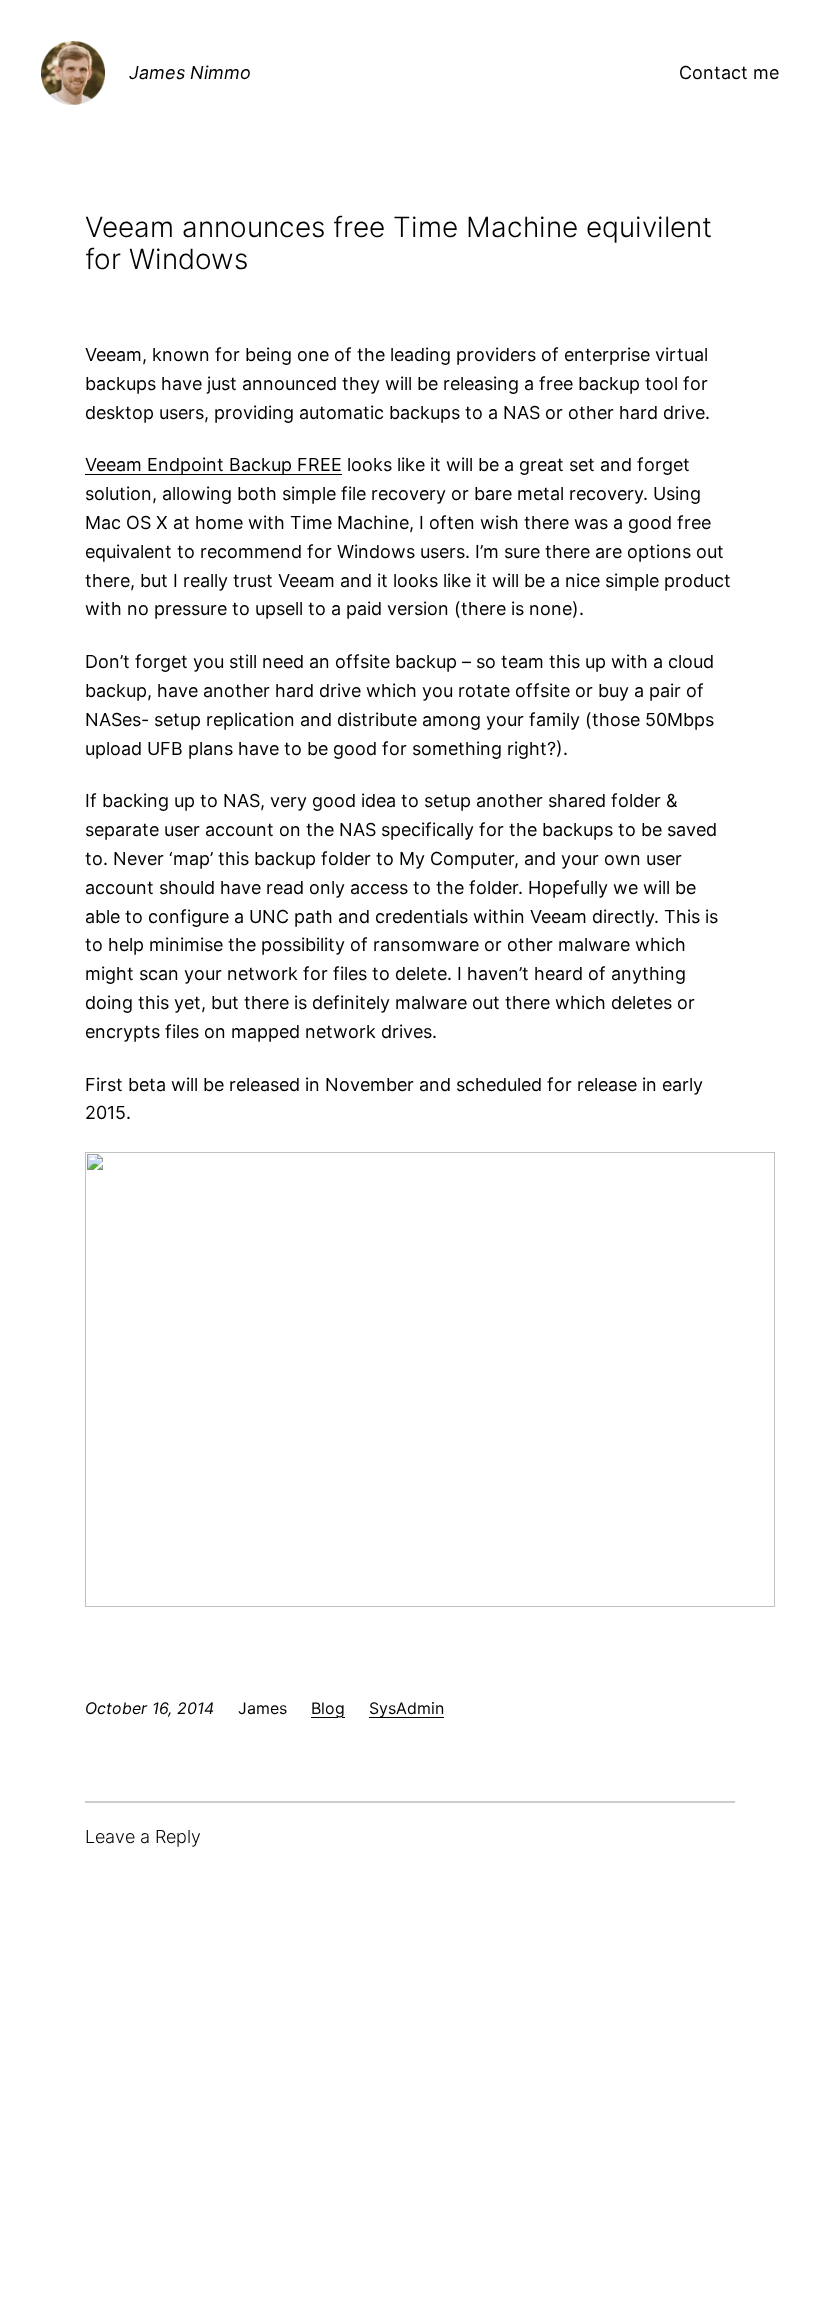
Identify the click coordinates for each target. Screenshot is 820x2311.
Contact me (729, 72)
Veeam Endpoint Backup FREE (213, 464)
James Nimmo (190, 72)
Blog (328, 1708)
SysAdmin (406, 1708)
